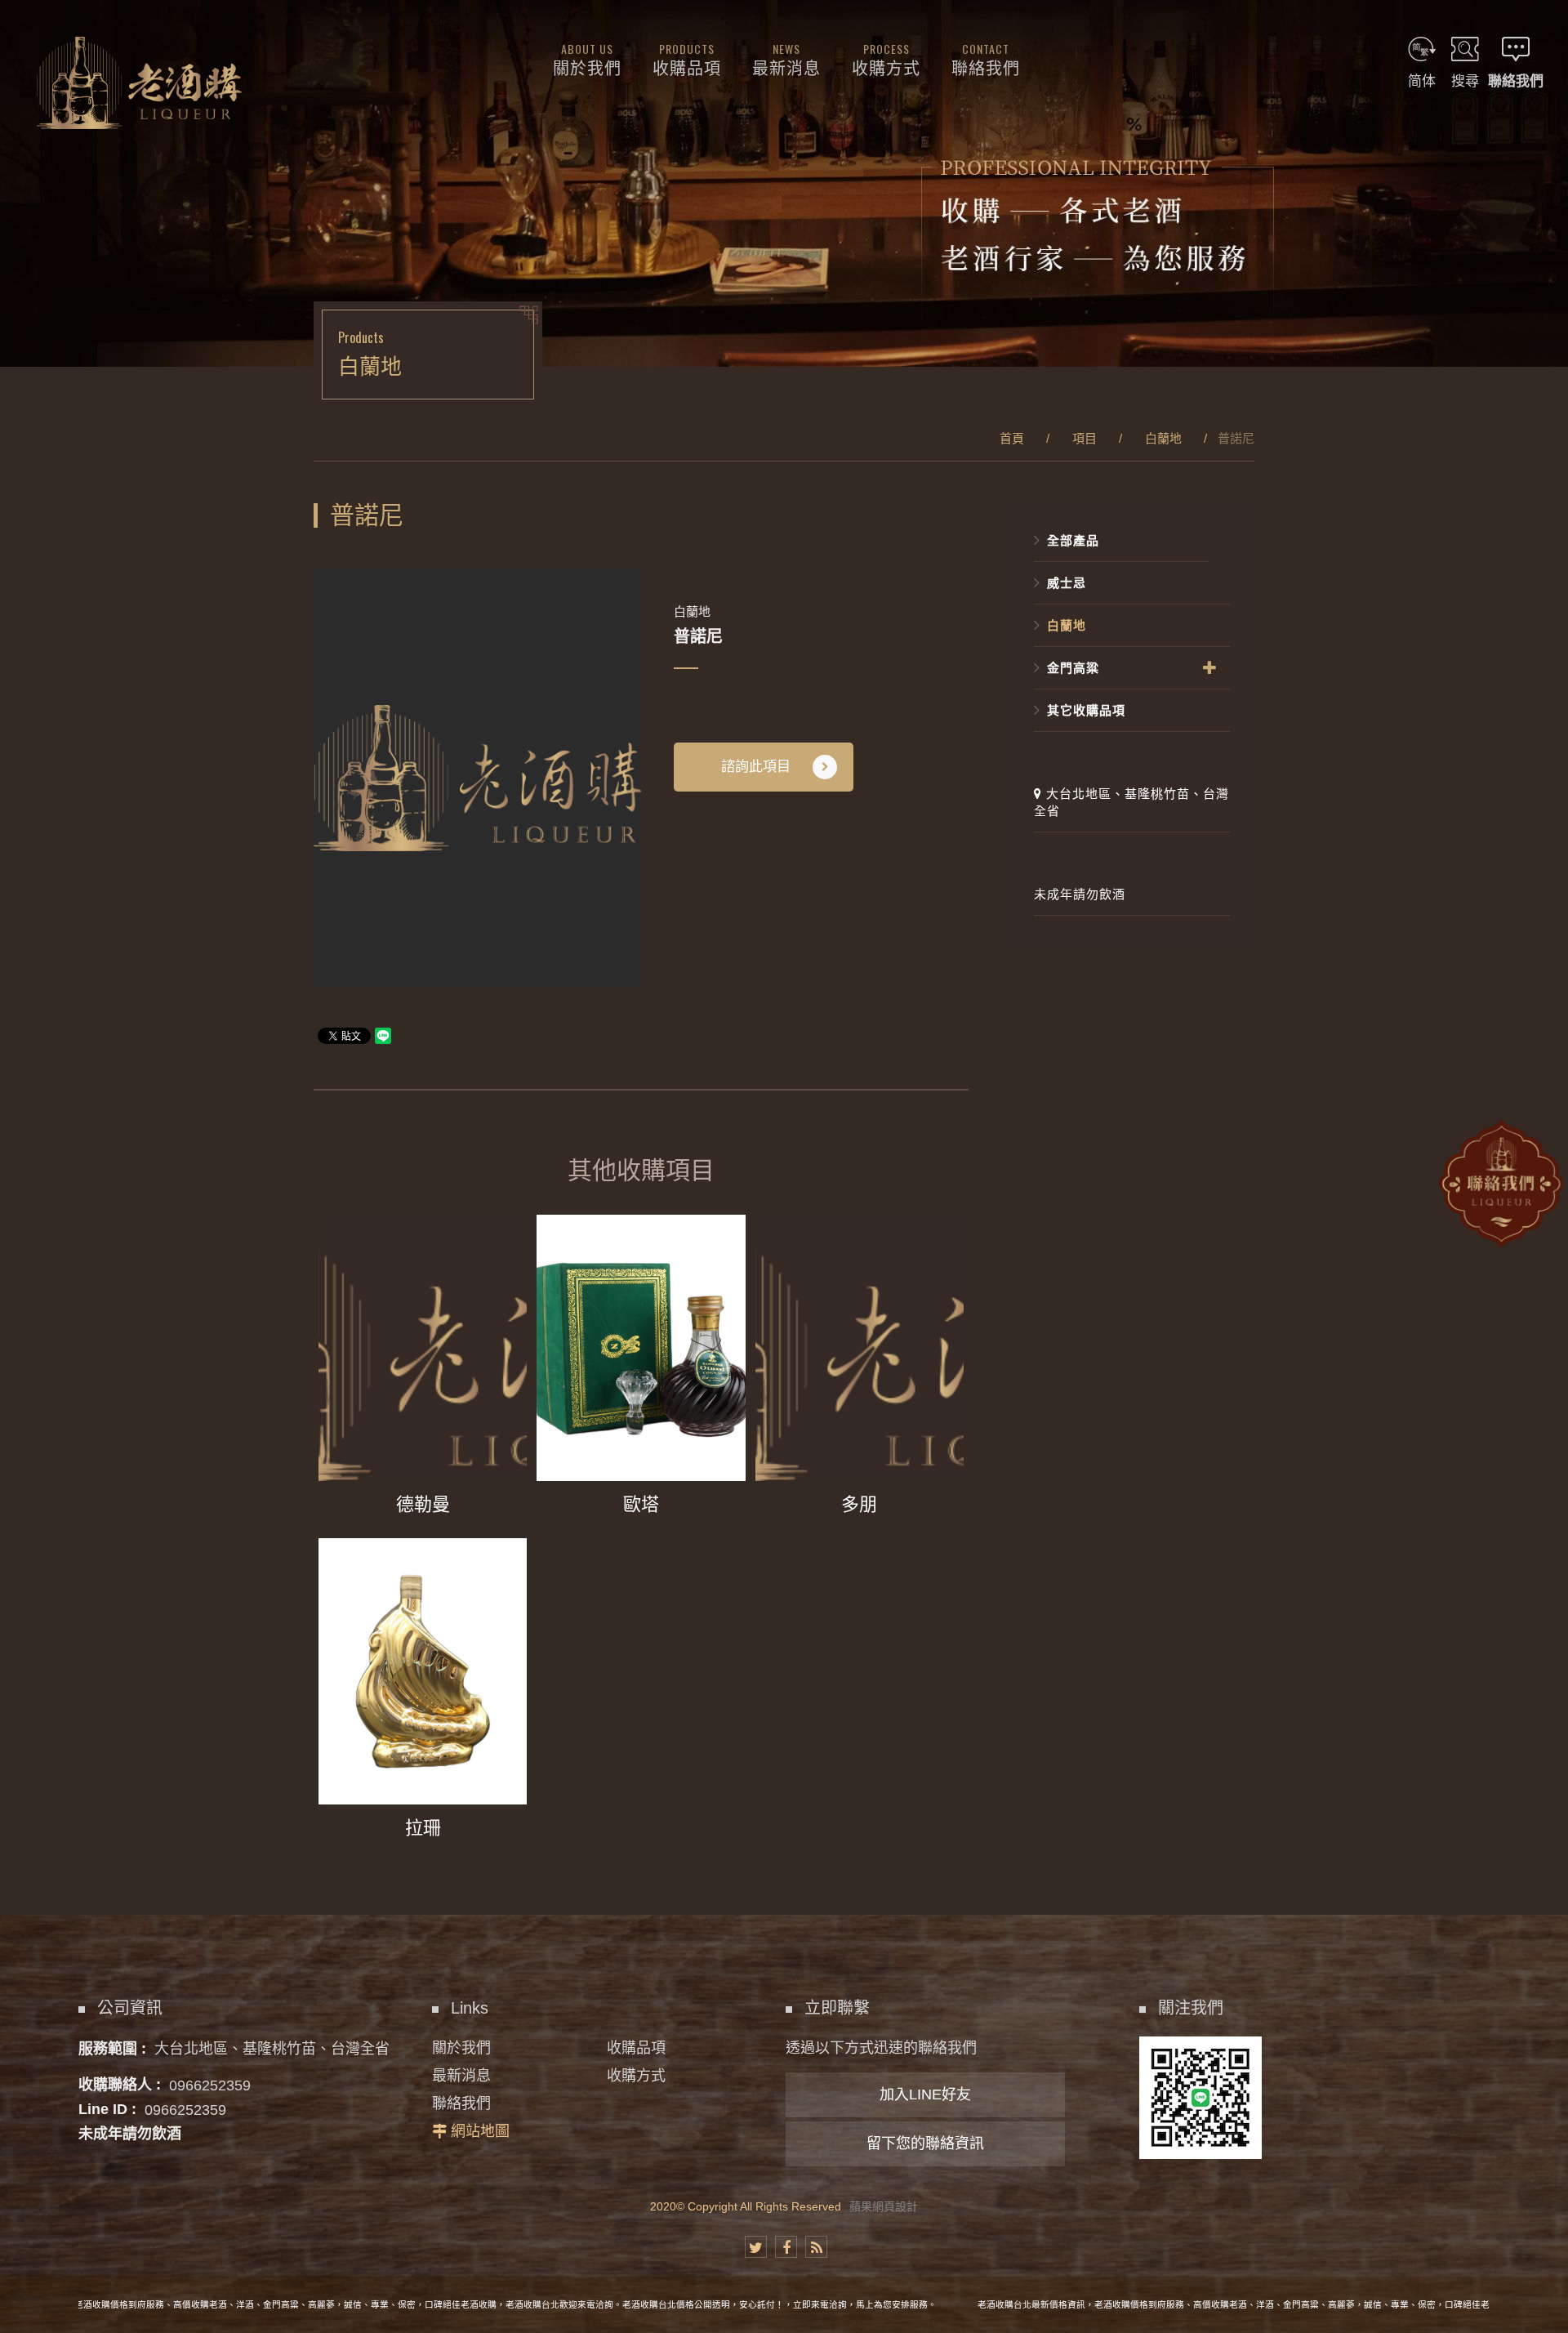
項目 (1085, 438)
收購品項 (636, 2048)
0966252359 (210, 2085)
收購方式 (636, 2076)
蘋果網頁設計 (884, 2206)
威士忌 (1067, 583)
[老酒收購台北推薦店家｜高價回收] (784, 183)
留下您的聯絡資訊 (925, 2143)
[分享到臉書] (786, 2247)
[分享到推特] (756, 2247)
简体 (1422, 81)
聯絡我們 (461, 2103)
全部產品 (1073, 540)
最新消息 (461, 2076)
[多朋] (860, 1372)
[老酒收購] (139, 83)
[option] (477, 778)
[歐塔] (641, 1372)
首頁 (1012, 438)
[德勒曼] (423, 1372)
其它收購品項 (1086, 710)
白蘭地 (1163, 438)
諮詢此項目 (756, 767)
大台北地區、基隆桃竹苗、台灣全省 (1131, 802)
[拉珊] (423, 1695)
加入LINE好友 (925, 2094)
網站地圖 (480, 2131)
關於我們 (461, 2048)
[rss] (816, 2247)
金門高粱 (1073, 668)
